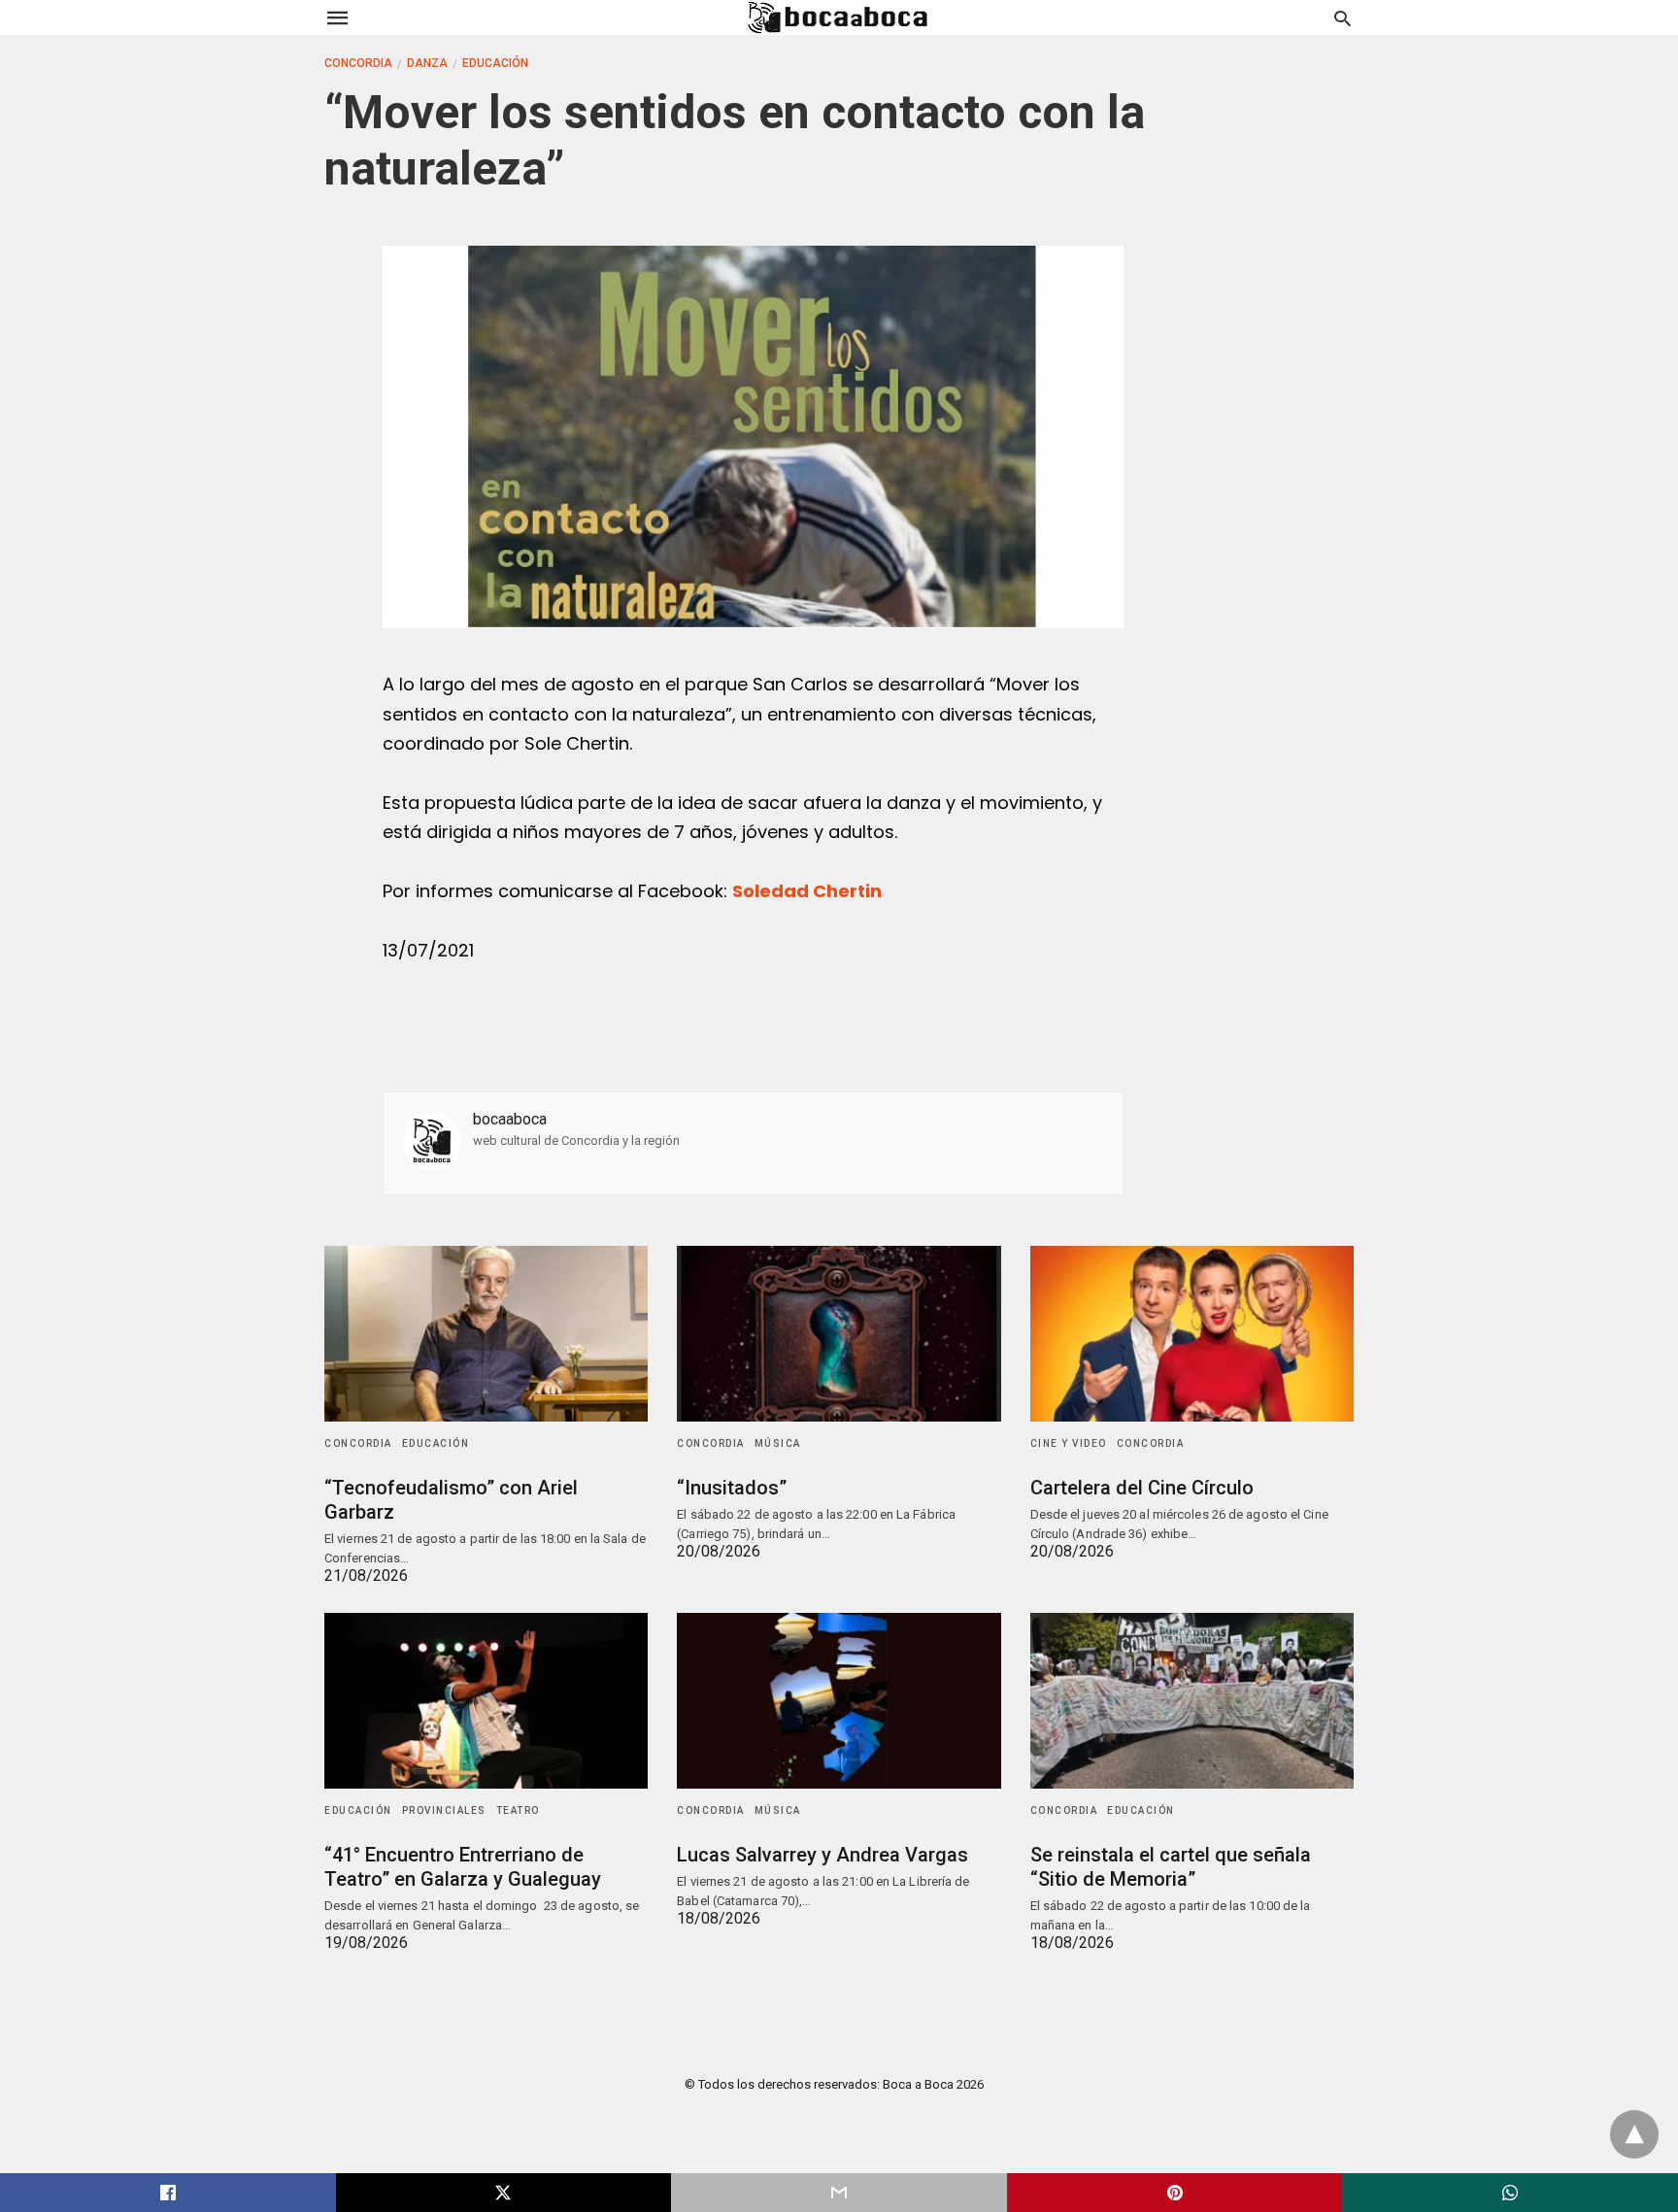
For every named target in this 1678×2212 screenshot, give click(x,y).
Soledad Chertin (807, 891)
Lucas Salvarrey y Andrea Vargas (822, 1855)
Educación (495, 63)
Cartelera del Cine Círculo (1142, 1488)
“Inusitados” (732, 1488)
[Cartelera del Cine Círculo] (1192, 1334)
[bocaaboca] (838, 17)
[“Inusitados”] (839, 1334)
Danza (427, 63)
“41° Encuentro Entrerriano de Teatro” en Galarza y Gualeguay (463, 1867)
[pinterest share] (1175, 2193)
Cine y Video (1069, 1443)
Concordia (358, 63)
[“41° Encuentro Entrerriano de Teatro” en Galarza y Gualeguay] (486, 1701)
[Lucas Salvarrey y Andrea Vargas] (839, 1701)
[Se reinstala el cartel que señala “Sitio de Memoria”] (1192, 1701)
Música (778, 1443)
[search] (1342, 18)
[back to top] (1634, 2134)
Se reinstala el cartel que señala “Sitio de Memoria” (1171, 1867)
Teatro (518, 1810)
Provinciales (444, 1810)
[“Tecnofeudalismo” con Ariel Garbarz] (486, 1334)
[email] (839, 2193)
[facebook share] (168, 2193)
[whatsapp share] (1510, 2193)
